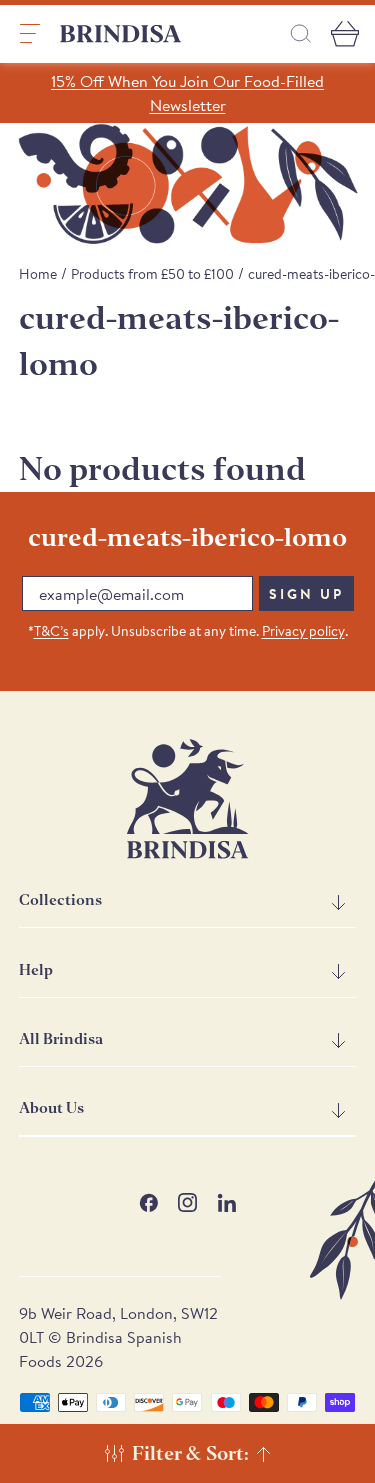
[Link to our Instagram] (187, 1202)
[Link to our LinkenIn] (226, 1202)
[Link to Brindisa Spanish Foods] (121, 34)
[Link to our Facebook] (148, 1202)
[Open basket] (345, 34)
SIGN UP (306, 594)
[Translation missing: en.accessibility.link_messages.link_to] (188, 799)
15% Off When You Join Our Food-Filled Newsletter (187, 93)
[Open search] (301, 33)
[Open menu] (30, 34)
